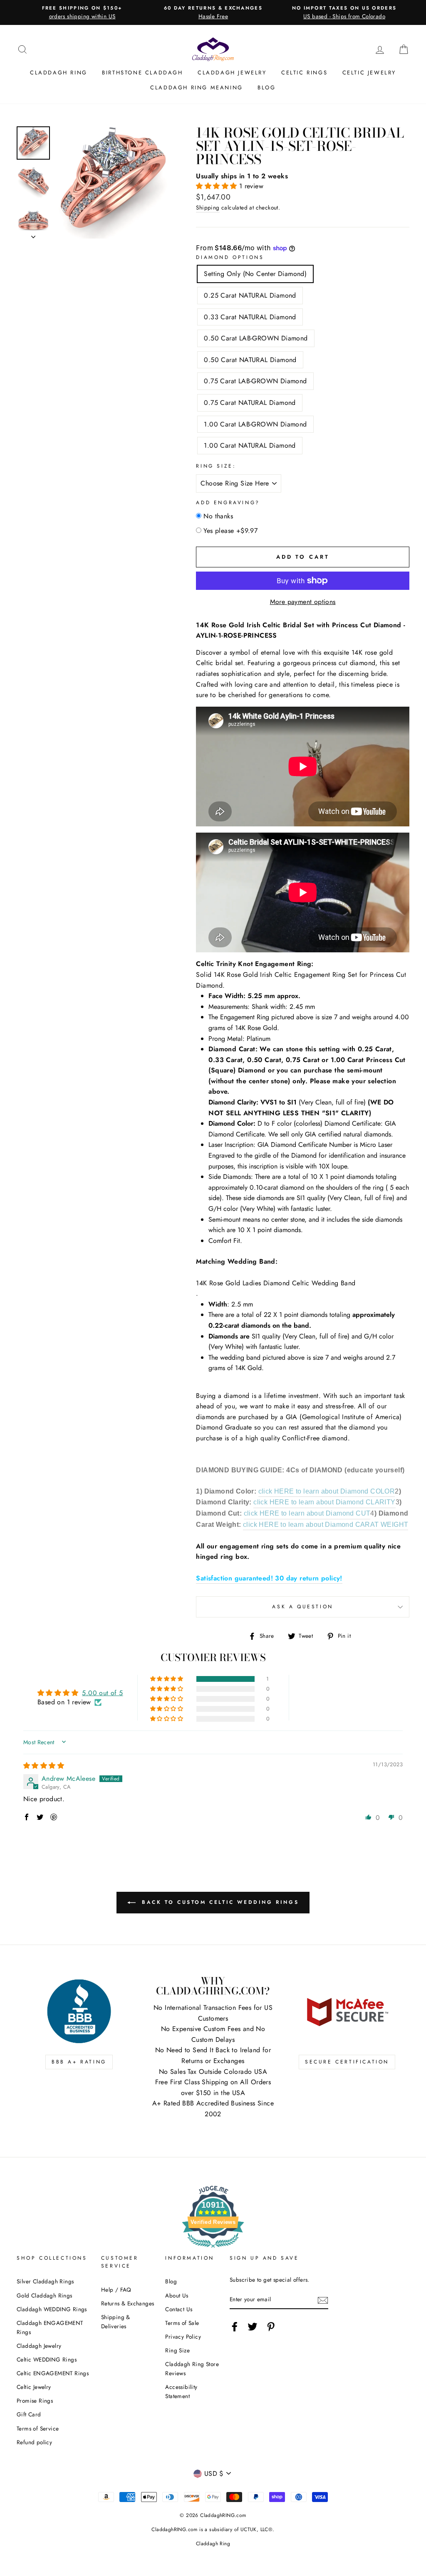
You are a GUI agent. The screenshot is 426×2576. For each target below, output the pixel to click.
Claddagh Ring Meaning (197, 88)
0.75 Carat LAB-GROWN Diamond (255, 381)
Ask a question (302, 1607)
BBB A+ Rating (79, 2062)
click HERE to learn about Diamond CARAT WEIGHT (326, 1525)
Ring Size (177, 2350)
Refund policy (34, 2442)
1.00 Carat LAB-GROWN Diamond (255, 424)
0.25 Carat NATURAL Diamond (250, 295)
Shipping (208, 207)
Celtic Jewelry (369, 73)
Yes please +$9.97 (230, 531)
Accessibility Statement (181, 2391)
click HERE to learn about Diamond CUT (307, 1513)
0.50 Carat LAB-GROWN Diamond (256, 338)
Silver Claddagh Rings (45, 2281)
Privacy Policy (183, 2337)
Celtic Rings (304, 73)
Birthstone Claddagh (142, 73)
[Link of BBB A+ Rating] (79, 2011)
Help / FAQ (116, 2290)
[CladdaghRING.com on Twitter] (253, 2327)
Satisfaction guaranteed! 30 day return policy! (269, 1578)
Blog (266, 88)
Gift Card (29, 2414)
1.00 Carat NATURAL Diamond (250, 445)
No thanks (218, 516)
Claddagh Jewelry (232, 73)
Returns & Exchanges (128, 2303)
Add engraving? (228, 503)
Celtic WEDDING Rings (47, 2359)
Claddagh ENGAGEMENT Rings (50, 2327)
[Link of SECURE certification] (347, 2011)
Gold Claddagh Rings (45, 2295)
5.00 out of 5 (102, 1693)
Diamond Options (230, 257)
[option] (82, 12)
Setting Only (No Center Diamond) (255, 274)
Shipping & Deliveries (116, 2322)
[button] (217, 186)
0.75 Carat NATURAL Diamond (250, 403)
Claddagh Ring (59, 73)
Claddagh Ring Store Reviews (192, 2369)
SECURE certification (347, 2062)
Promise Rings (35, 2401)
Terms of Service (38, 2428)
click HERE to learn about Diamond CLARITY (324, 1502)
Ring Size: (216, 466)
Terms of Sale (182, 2323)
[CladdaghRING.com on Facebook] (235, 2327)
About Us (177, 2295)
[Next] (33, 234)
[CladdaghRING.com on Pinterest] (271, 2327)
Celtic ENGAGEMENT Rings (53, 2373)
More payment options (303, 602)
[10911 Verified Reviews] (213, 2249)
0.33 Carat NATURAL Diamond (250, 317)
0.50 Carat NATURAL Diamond (250, 360)
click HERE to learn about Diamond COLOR (327, 1491)
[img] (44, 1766)
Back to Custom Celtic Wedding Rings (219, 1902)
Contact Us (179, 2309)
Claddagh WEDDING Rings (52, 2309)
